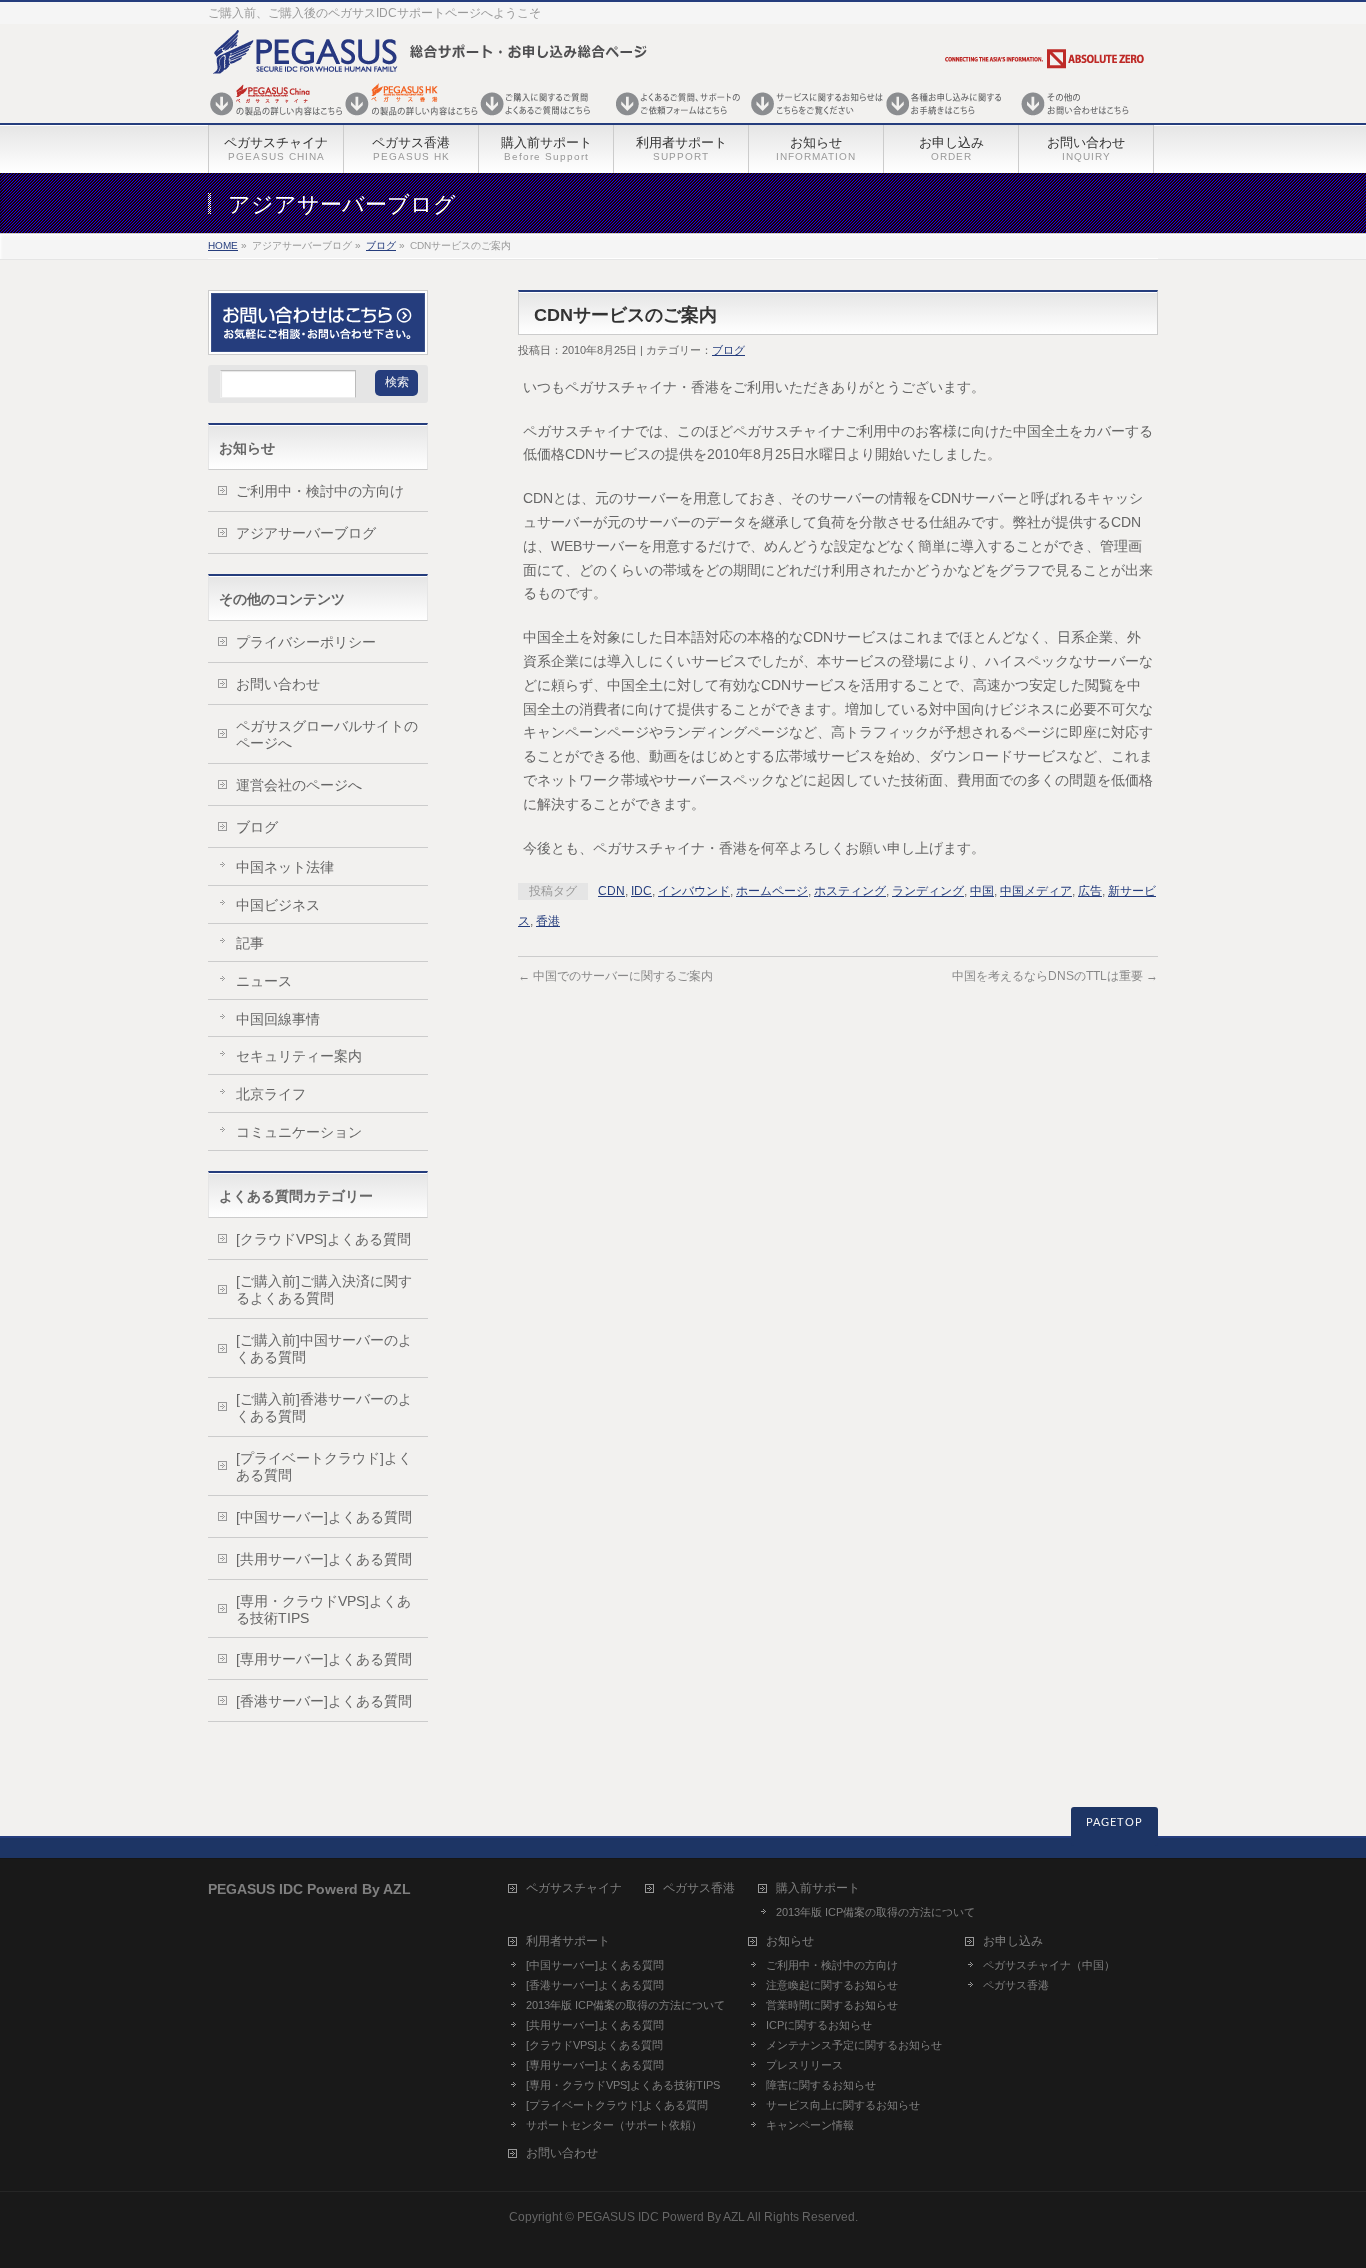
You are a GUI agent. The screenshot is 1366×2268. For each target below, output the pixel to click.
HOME (223, 245)
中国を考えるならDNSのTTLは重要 (1055, 976)
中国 (982, 891)
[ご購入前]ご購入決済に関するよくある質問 (324, 1289)
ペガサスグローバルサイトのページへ (327, 734)
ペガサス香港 (699, 1888)
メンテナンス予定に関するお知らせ (854, 2045)
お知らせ (790, 1941)
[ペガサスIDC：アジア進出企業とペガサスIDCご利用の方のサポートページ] (678, 117)
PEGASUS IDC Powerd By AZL (661, 2217)
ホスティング (850, 891)
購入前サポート (818, 1888)
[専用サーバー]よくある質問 (324, 1659)
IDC (641, 891)
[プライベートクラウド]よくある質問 (324, 1466)
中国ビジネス (278, 905)
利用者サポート (568, 1941)
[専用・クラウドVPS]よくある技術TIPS (323, 1609)
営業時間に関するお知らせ (832, 2005)
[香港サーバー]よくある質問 (324, 1701)
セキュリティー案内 (299, 1056)
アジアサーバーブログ (306, 533)
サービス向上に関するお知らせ (843, 2105)
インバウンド (694, 891)
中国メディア (1036, 891)
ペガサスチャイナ (574, 1888)
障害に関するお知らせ (821, 2085)
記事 (250, 943)
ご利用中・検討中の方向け (320, 491)
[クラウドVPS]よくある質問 (323, 1239)
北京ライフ (271, 1094)
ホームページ (772, 891)
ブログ (381, 245)
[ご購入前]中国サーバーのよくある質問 (324, 1348)
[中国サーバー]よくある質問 (324, 1517)
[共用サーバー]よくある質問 (324, 1559)
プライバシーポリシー (306, 642)
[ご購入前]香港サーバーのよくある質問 (324, 1407)
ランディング (928, 891)
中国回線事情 (278, 1019)
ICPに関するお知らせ (819, 2025)
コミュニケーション (299, 1132)
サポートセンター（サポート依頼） (614, 2125)
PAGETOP (1114, 1822)
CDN (611, 891)
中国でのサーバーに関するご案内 (615, 976)
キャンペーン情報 (810, 2125)
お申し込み (1013, 1941)
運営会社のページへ (299, 785)
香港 (548, 921)
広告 (1090, 891)
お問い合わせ (278, 684)
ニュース (264, 981)
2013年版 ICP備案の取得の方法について (875, 1912)
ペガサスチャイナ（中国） (1049, 1965)
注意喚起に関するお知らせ (832, 1985)
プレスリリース (804, 2065)
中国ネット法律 (285, 867)
